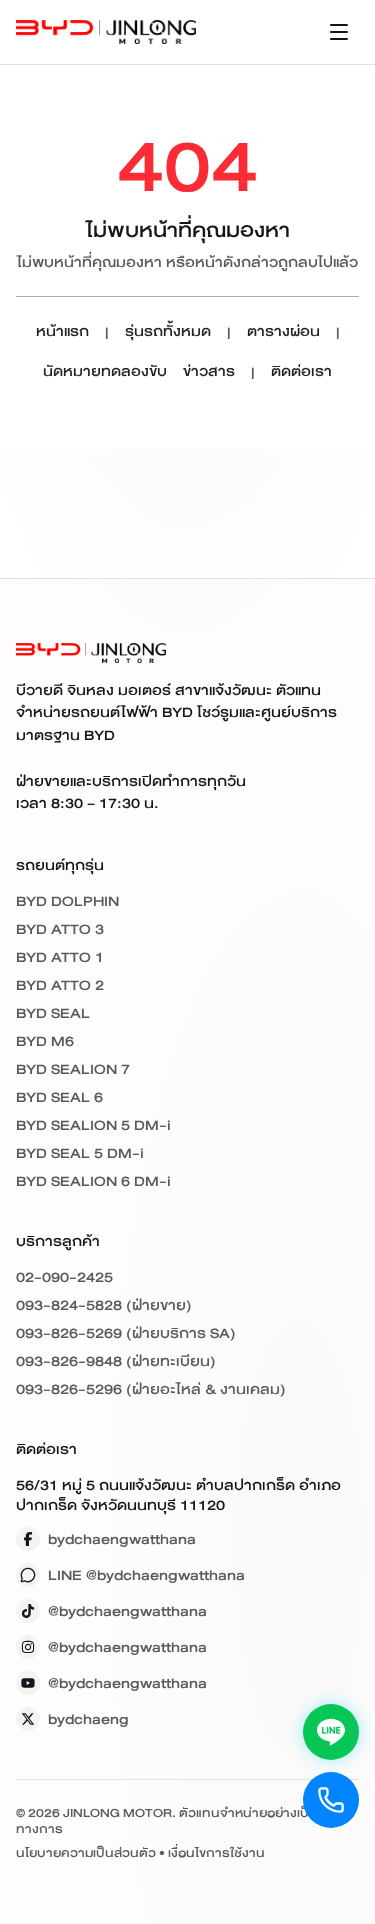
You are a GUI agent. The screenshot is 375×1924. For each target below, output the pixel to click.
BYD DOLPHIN (67, 901)
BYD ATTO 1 (60, 957)
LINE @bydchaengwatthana (146, 1575)
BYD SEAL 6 (59, 1097)
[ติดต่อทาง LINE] (331, 1732)
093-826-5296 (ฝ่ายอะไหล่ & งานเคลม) (151, 1389)
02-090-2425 (64, 1277)
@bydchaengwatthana (127, 1611)
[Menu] (339, 32)
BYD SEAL (53, 1013)
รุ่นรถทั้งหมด (168, 332)
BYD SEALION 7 (73, 1069)
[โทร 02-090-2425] (331, 1800)
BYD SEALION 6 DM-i (93, 1181)
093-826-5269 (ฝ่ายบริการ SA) (126, 1333)
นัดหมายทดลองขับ (105, 372)
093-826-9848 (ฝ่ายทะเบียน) (116, 1361)
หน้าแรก (62, 332)
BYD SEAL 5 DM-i (80, 1153)
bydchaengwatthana (122, 1539)
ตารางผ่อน (283, 332)
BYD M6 (45, 1041)
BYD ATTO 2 (60, 985)
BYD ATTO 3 (60, 929)
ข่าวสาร (209, 372)
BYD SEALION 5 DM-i (93, 1125)
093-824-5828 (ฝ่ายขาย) (104, 1305)
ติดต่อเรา (301, 372)
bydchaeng (88, 1719)
